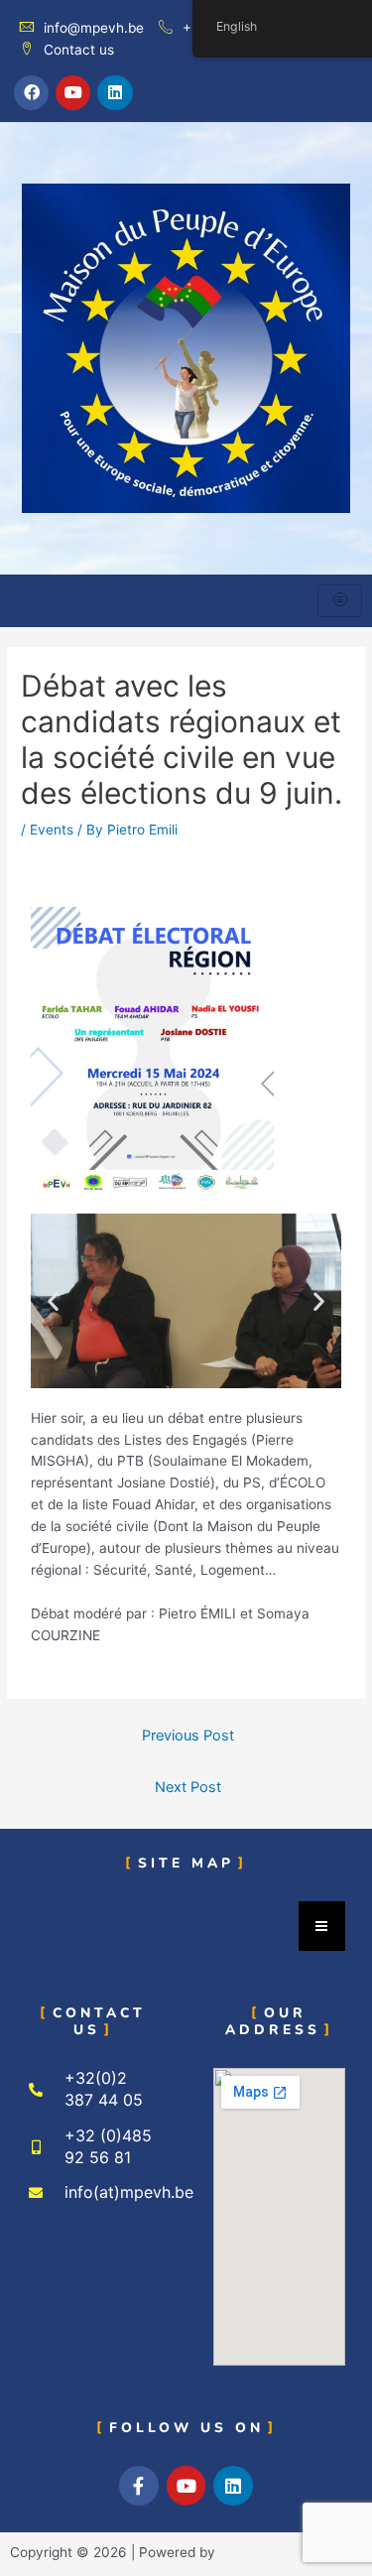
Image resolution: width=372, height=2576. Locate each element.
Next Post (188, 1787)
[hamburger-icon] (340, 601)
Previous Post (188, 1736)
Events (52, 830)
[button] (53, 1300)
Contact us (79, 50)
